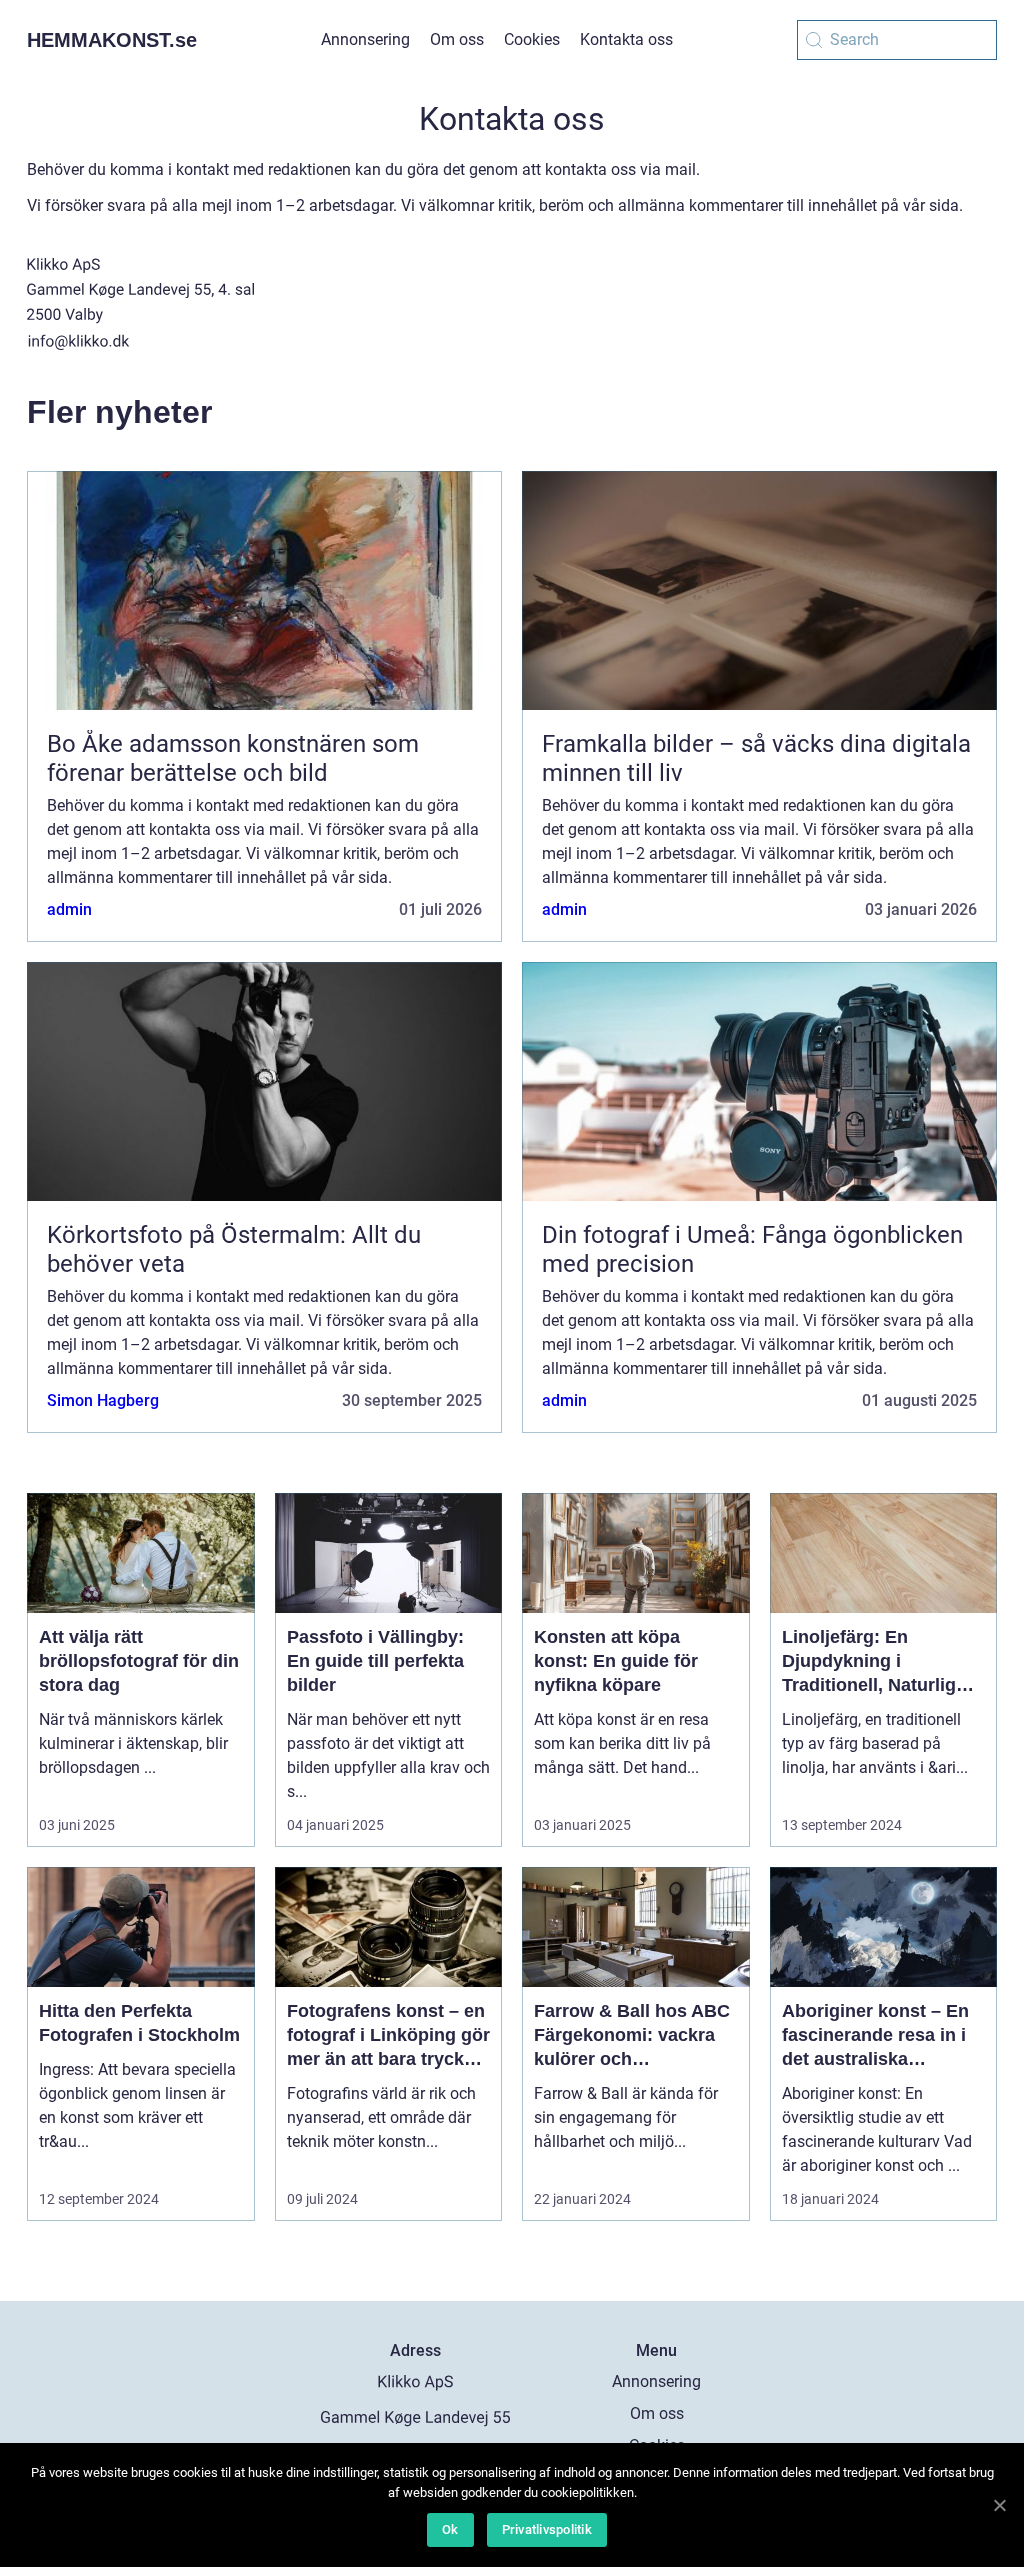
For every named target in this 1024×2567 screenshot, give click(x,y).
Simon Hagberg (103, 1400)
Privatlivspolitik (547, 2529)
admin (69, 909)
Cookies (532, 39)
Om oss (457, 39)
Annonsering (365, 39)
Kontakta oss (626, 39)
